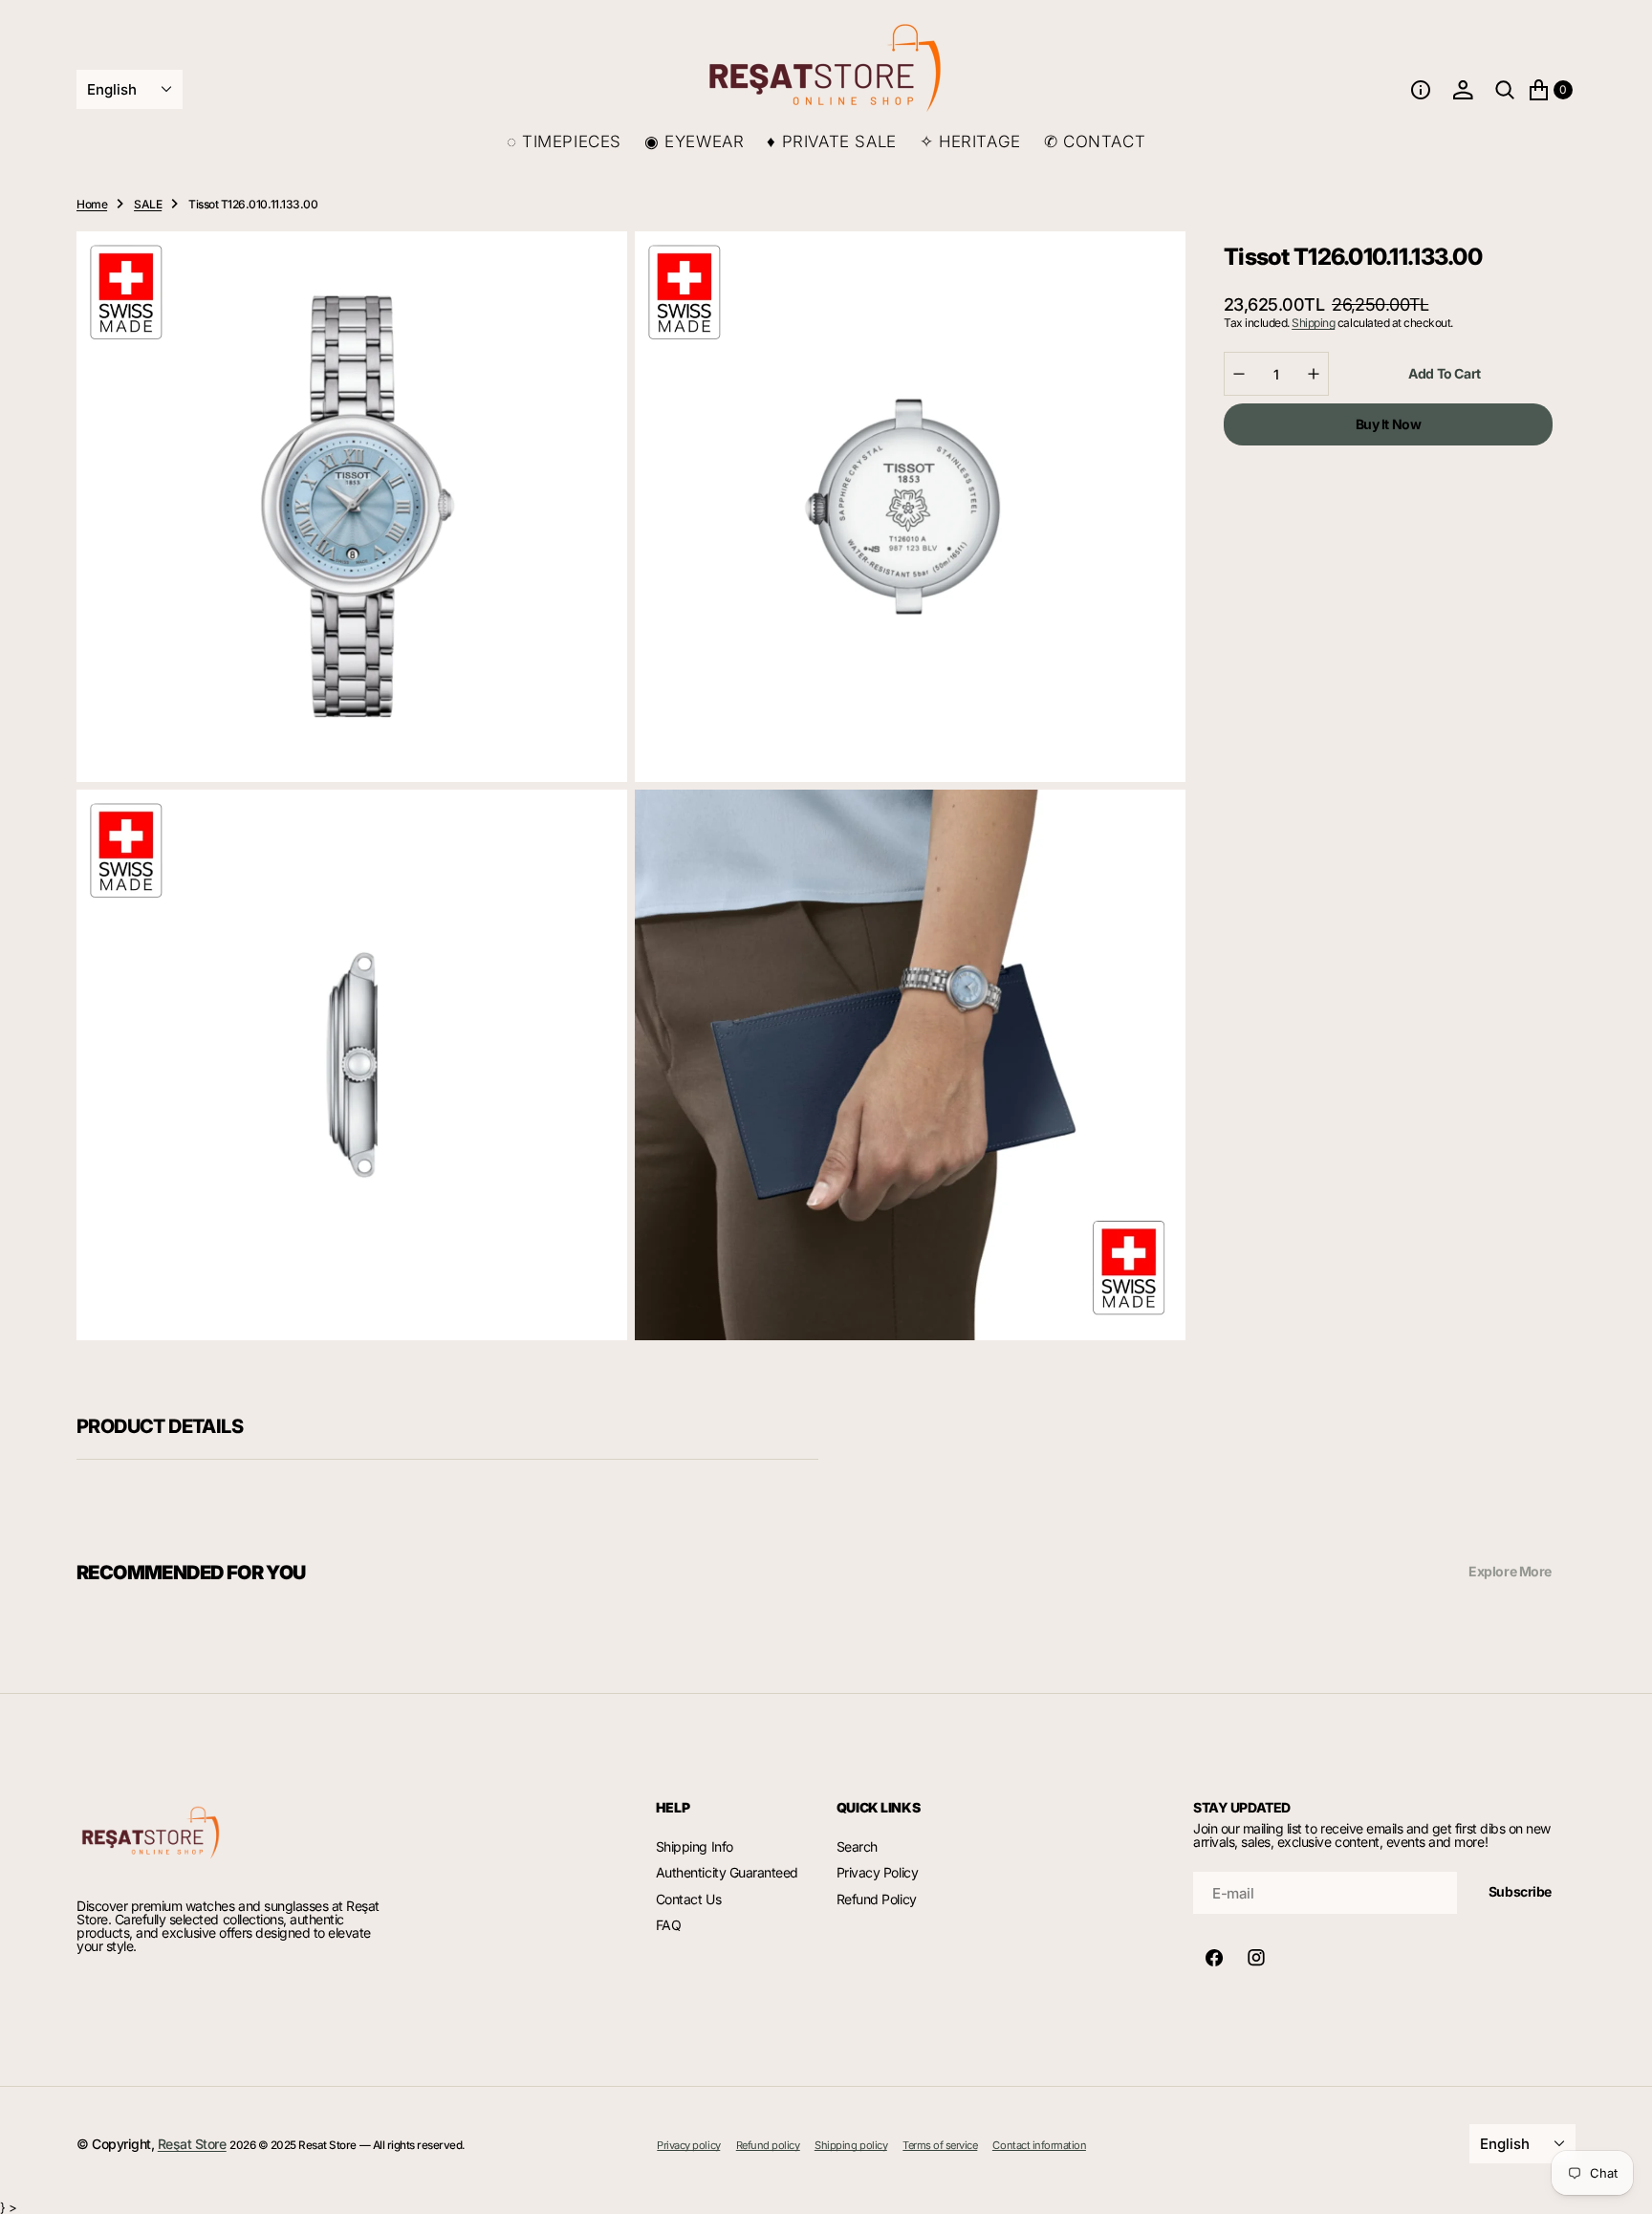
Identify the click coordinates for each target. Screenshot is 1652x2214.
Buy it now (1389, 424)
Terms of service (940, 2146)
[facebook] (1214, 1958)
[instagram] (1256, 1958)
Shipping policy (851, 2146)
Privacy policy (688, 2146)
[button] (1421, 90)
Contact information (1039, 2146)
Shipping (1313, 323)
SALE (148, 204)
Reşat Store (192, 2144)
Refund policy (768, 2146)
